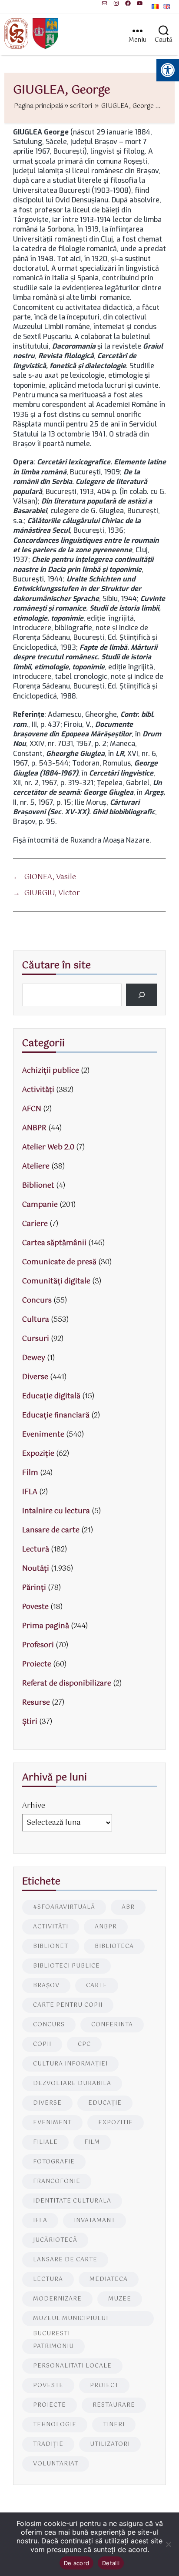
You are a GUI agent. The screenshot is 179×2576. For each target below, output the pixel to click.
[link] (104, 3)
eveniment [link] (52, 2123)
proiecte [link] (50, 2405)
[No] (168, 2544)
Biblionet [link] (38, 1186)
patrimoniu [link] (53, 2346)
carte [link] (97, 1986)
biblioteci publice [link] (66, 1966)
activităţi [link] (51, 1927)
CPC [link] (84, 2044)
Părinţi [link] (34, 1588)
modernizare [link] (57, 2299)
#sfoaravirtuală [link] (64, 1907)
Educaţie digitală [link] (51, 1396)
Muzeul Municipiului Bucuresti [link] (71, 2320)
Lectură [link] (36, 1550)
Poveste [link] (35, 1607)
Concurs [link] (37, 1301)
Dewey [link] (34, 1358)
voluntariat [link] (56, 2464)
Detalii (111, 2563)
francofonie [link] (57, 2181)
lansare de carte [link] (65, 2260)
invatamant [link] (94, 2221)
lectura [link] (48, 2279)
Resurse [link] (36, 1703)
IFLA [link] (30, 1492)
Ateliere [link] (36, 1167)
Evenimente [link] (43, 1435)
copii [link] (42, 2044)
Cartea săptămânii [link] (54, 1243)
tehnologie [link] (55, 2425)
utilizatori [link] (110, 2444)
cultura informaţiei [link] (70, 2064)
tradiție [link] (48, 2444)
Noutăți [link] (36, 1569)
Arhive (34, 1806)
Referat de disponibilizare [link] (67, 1684)
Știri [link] (30, 1722)
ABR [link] (128, 1907)
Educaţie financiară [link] (56, 1416)
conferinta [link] (112, 2025)
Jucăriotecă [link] (55, 2240)
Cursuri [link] (36, 1339)
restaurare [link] (114, 2405)
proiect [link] (104, 2386)
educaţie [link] (105, 2103)
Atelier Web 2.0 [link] (48, 1147)
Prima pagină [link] (46, 1626)
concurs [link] (49, 2025)
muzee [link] (120, 2299)
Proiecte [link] (37, 1664)
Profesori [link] (38, 1645)
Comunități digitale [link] (56, 1281)
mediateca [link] (109, 2279)
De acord (76, 2563)
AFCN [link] (32, 1109)
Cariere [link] (35, 1224)
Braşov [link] (46, 1986)
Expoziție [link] (38, 1454)
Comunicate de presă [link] (59, 1262)
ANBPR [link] (34, 1128)
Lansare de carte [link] (51, 1530)
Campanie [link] (40, 1205)
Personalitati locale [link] (72, 2366)
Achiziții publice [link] (51, 1071)
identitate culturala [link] (72, 2201)
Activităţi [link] (38, 1090)
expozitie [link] (116, 2123)
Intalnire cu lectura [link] (56, 1511)
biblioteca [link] (114, 1946)
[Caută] (141, 995)
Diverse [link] (35, 1377)
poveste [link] (48, 2386)
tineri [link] (114, 2425)
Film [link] (30, 1473)
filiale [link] (45, 2142)
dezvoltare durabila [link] (72, 2084)
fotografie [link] (54, 2162)
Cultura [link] (36, 1320)
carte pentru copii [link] (68, 2005)
